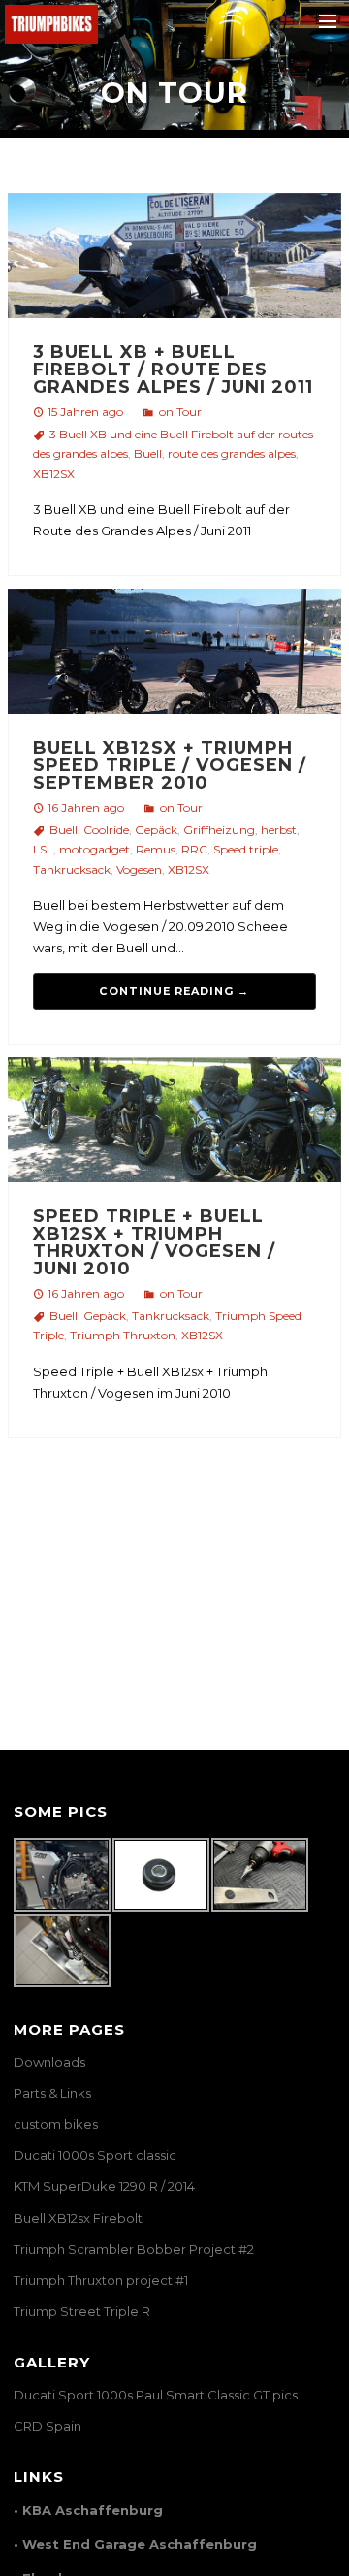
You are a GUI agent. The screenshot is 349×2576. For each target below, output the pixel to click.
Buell (148, 453)
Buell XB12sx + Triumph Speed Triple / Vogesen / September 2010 (170, 765)
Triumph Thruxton (123, 1335)
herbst (279, 830)
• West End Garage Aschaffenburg (135, 2544)
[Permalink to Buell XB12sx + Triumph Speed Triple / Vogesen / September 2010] (174, 655)
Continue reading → (174, 991)
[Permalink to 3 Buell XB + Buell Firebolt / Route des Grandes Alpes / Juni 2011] (174, 259)
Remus (156, 849)
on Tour (180, 412)
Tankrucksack (72, 869)
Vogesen (139, 869)
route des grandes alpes (232, 453)
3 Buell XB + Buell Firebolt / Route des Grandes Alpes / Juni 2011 (173, 370)
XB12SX (54, 474)
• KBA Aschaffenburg (88, 2510)
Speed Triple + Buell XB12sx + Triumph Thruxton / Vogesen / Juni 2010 (154, 1242)
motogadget (95, 849)
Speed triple (246, 849)
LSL (43, 849)
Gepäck (156, 830)
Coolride (106, 830)
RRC (194, 849)
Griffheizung (219, 830)
